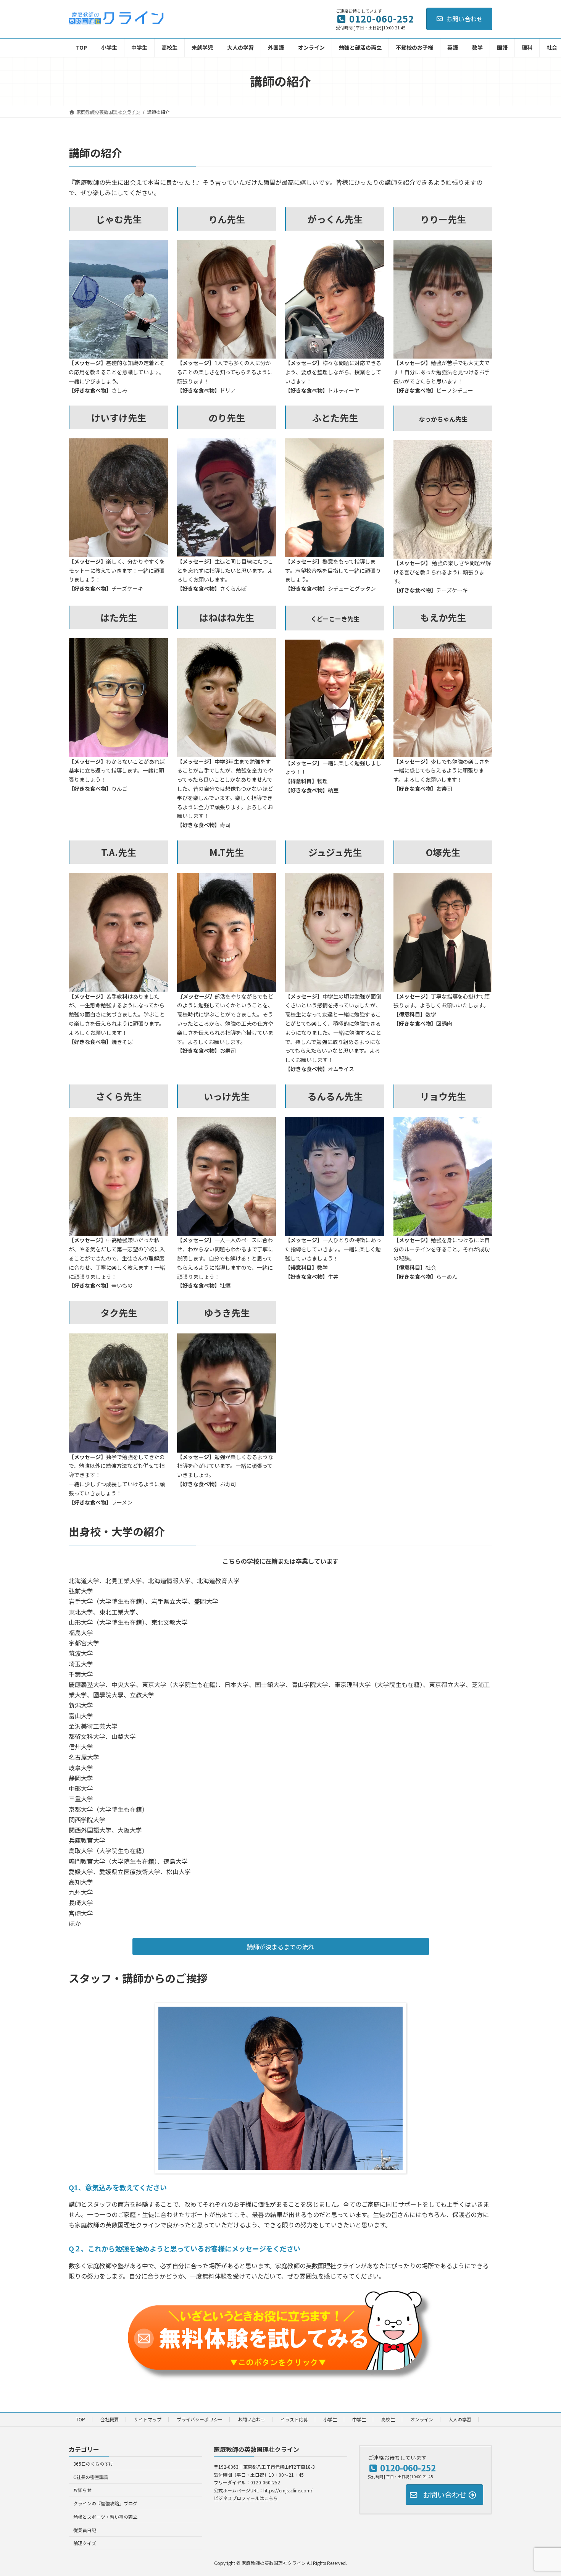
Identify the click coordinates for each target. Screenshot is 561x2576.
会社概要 (110, 2419)
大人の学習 (460, 2419)
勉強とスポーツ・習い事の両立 (105, 2517)
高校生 (388, 2419)
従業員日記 (85, 2530)
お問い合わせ (464, 19)
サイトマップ (148, 2419)
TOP (81, 2419)
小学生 (330, 2419)
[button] (281, 1947)
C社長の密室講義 (91, 2477)
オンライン (422, 2419)
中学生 (359, 2419)
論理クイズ (85, 2543)
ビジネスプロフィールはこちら (246, 2498)
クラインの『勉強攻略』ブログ (105, 2503)
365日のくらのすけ (93, 2464)
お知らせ (82, 2490)
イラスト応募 (294, 2419)
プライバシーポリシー (200, 2419)
